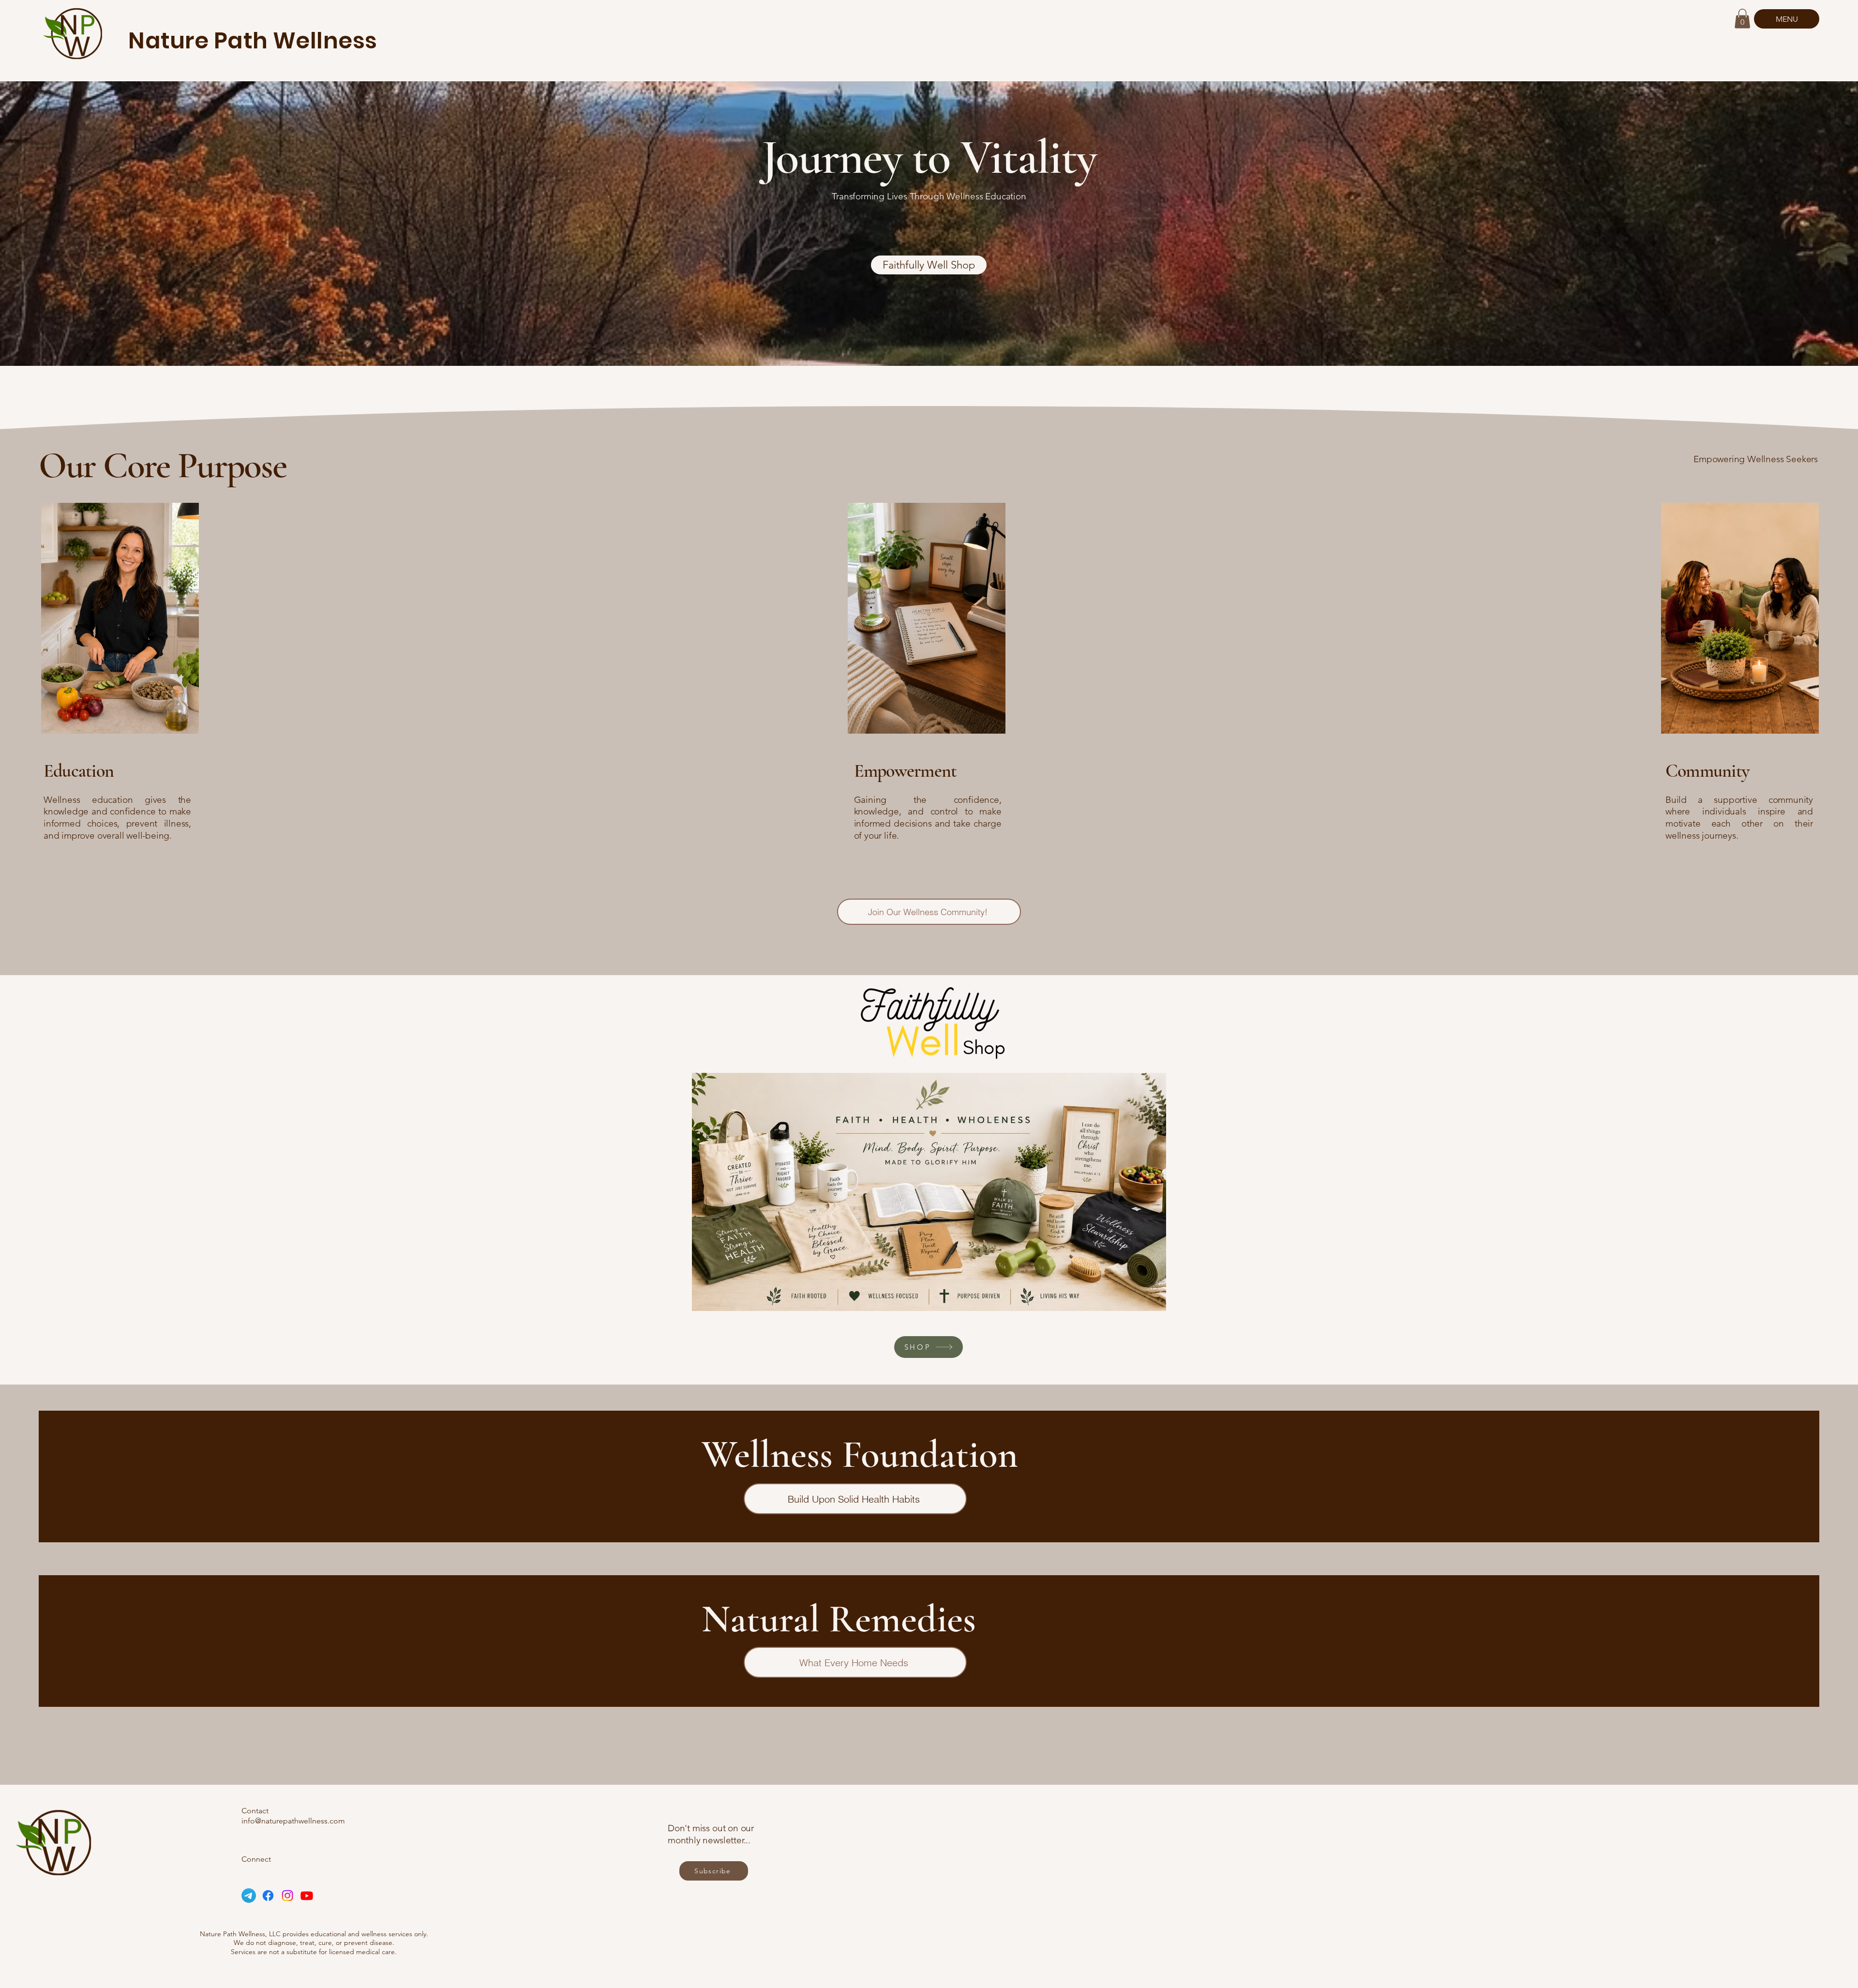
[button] (1742, 19)
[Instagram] (287, 1896)
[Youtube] (307, 1896)
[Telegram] (249, 1896)
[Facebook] (268, 1896)
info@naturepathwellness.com (293, 1821)
